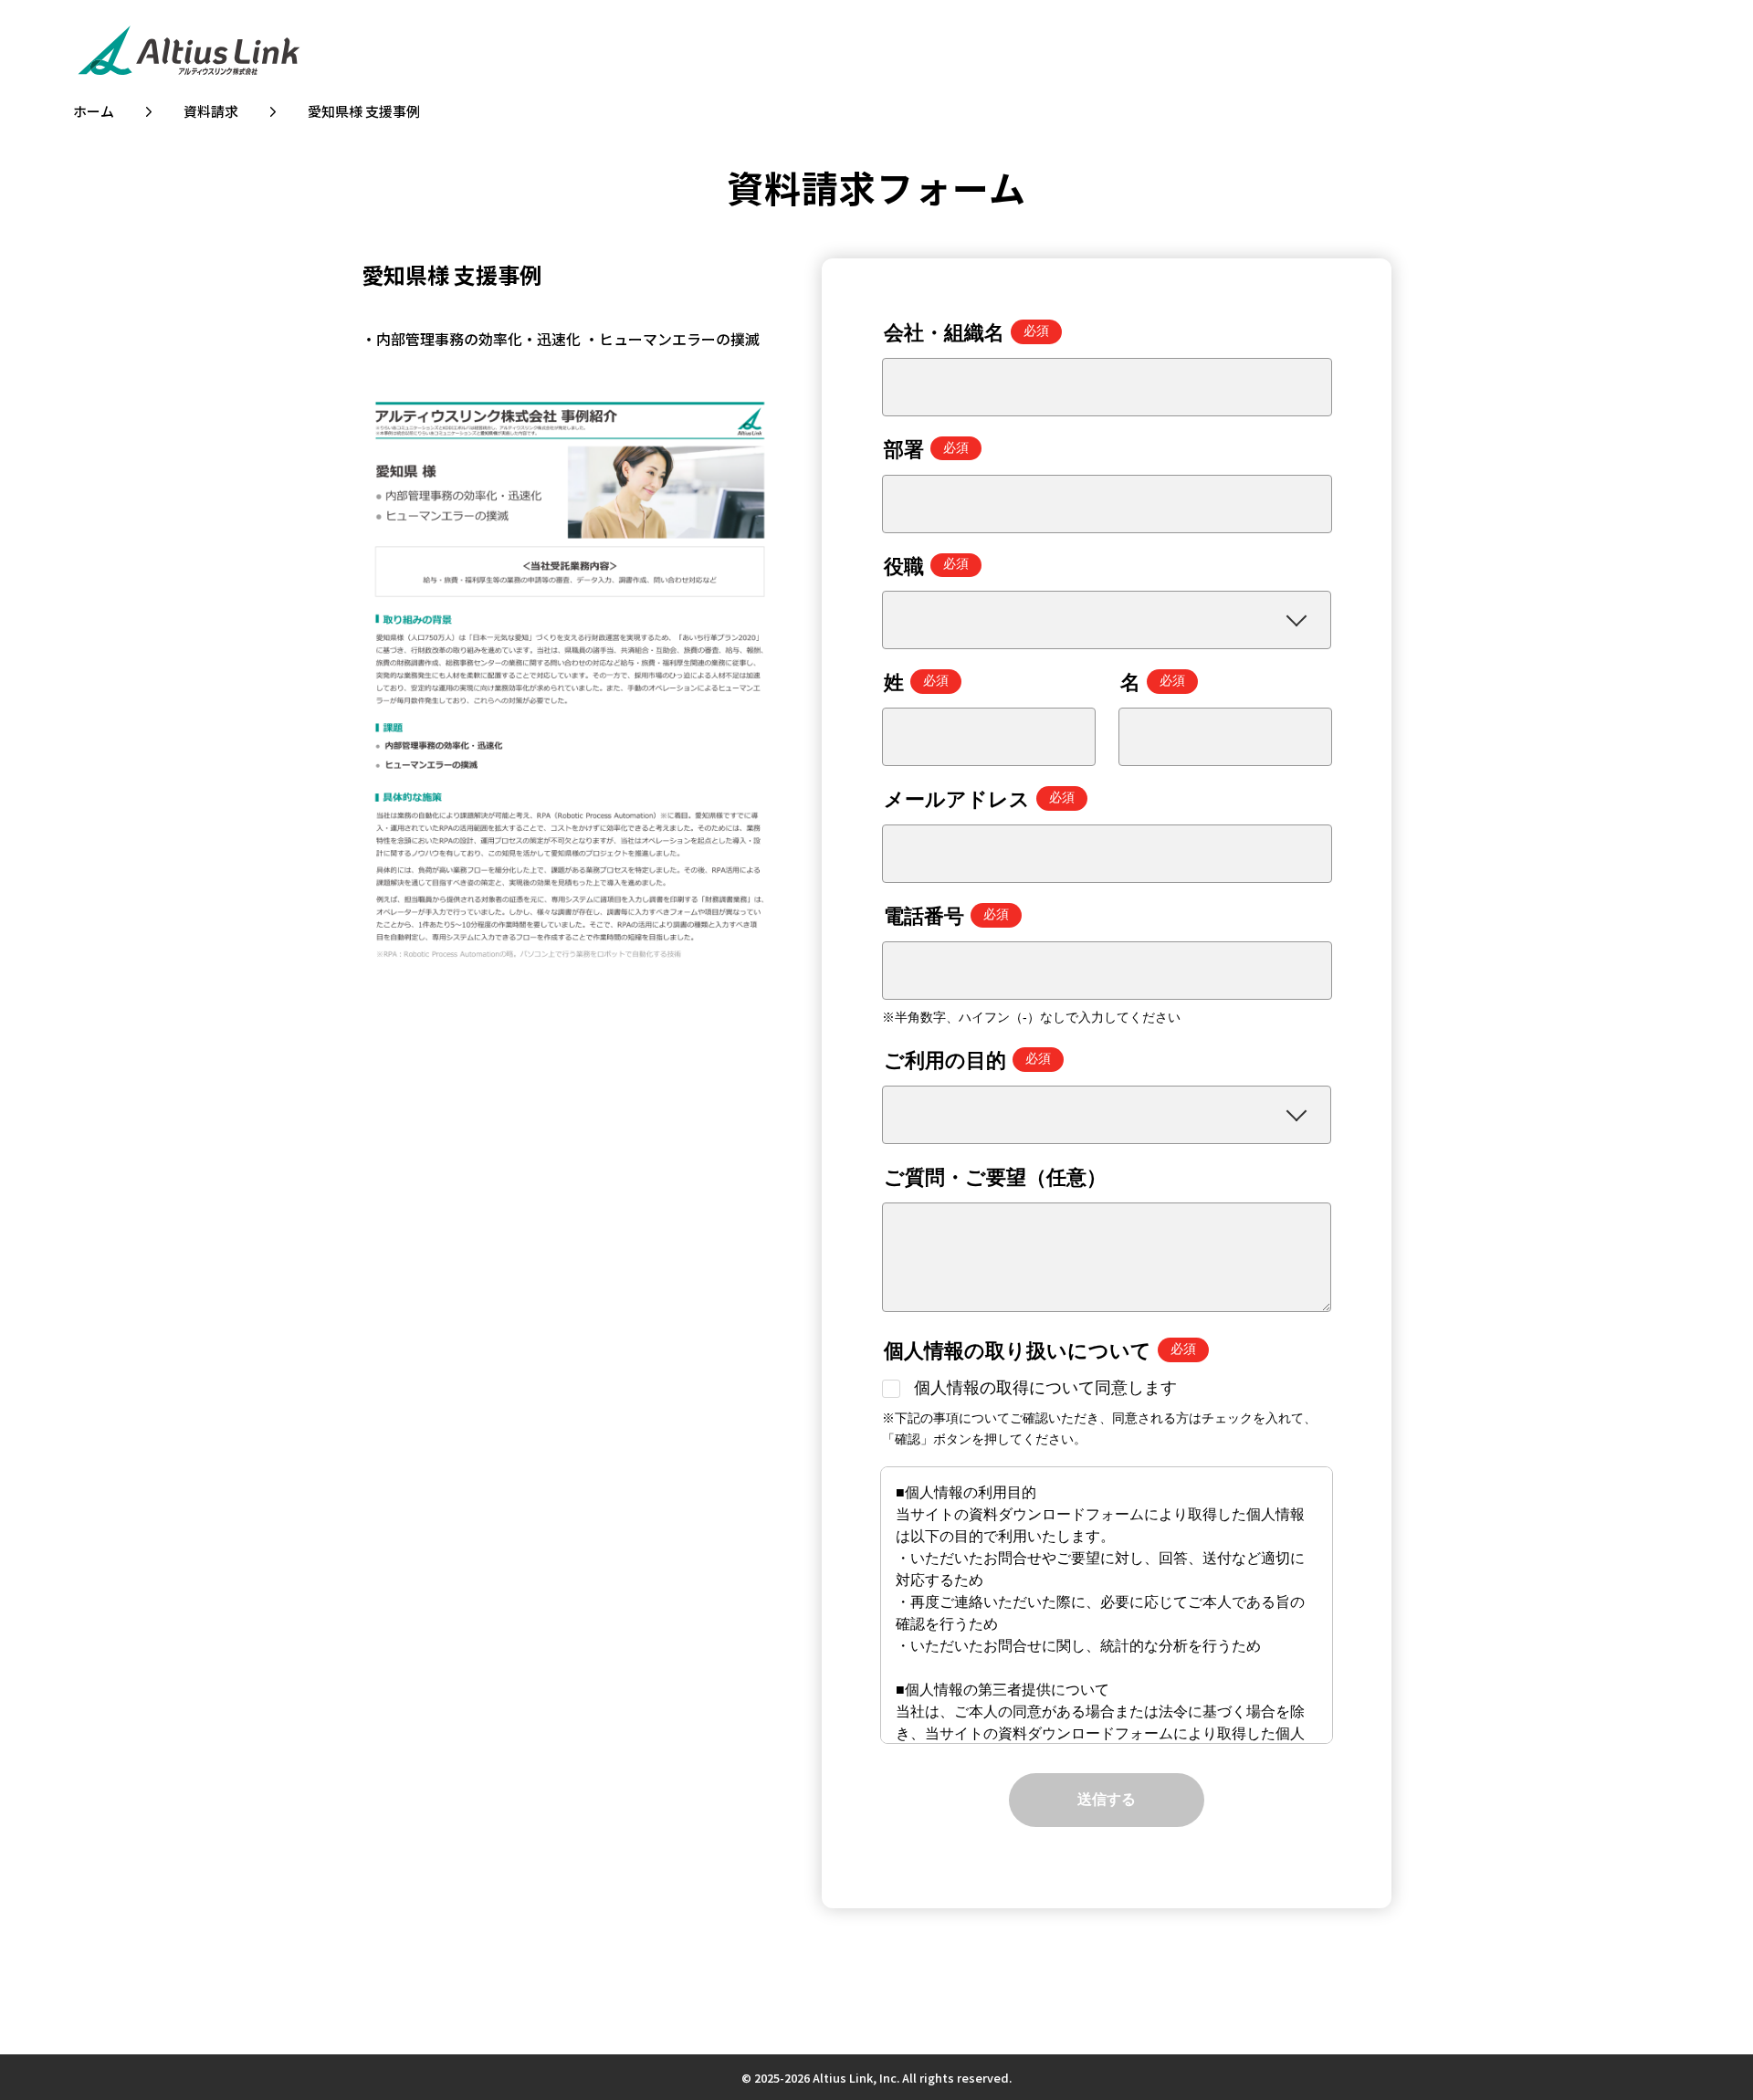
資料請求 (211, 111)
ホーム (94, 111)
